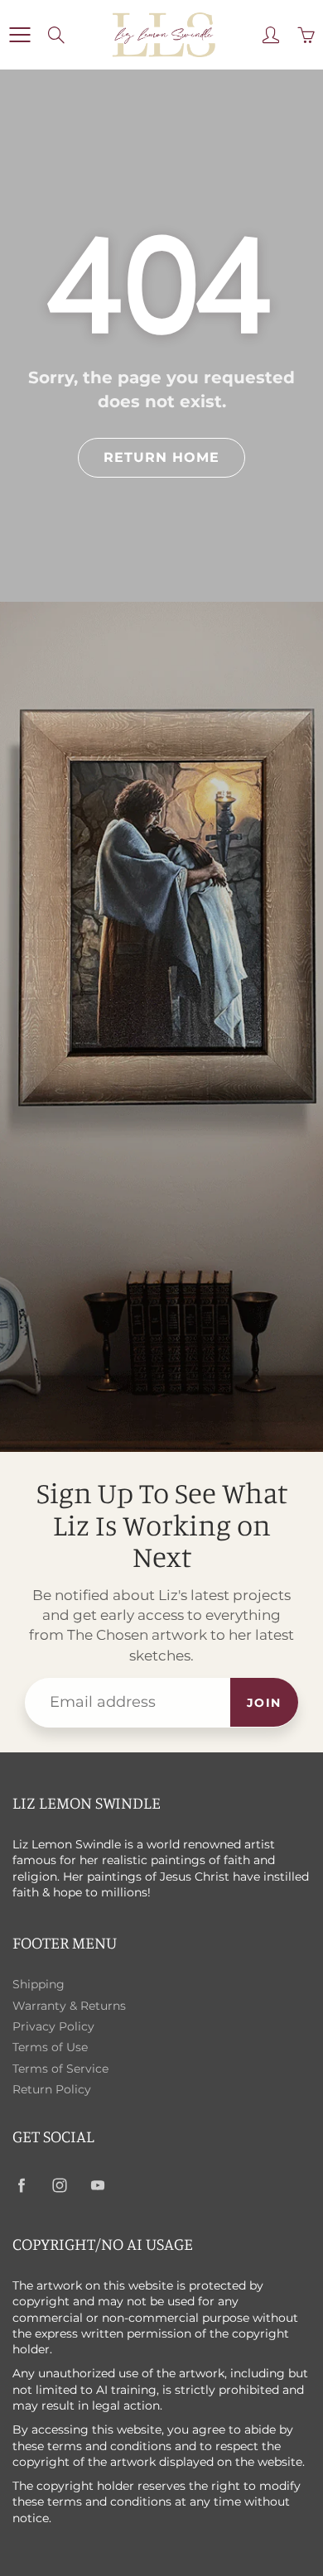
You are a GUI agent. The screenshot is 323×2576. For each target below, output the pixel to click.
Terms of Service (60, 2069)
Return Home (161, 457)
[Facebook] (21, 2185)
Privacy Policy (53, 2026)
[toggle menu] (19, 35)
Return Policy (52, 2089)
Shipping (39, 1984)
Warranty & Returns (69, 2006)
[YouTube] (97, 2185)
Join (264, 1703)
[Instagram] (59, 2185)
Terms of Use (50, 2047)
